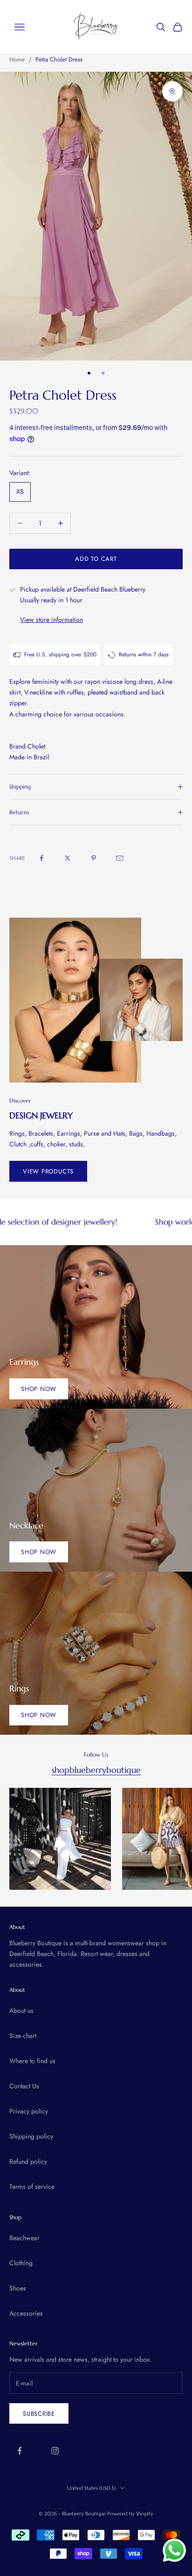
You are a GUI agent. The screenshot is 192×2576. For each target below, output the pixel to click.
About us (21, 2010)
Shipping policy (31, 2136)
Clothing (21, 2263)
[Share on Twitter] (68, 858)
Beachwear (24, 2238)
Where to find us (32, 2061)
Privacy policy (29, 2111)
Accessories (26, 2313)
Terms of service (32, 2187)
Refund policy (28, 2161)
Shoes (18, 2288)
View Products (48, 1171)
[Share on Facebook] (41, 858)
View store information (51, 620)
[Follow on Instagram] (55, 2451)
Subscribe (39, 2414)
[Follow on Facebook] (20, 2451)
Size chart (23, 2036)
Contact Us (24, 2086)
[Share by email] (120, 858)
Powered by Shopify (130, 2514)
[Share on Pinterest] (94, 858)
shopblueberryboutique (96, 1770)
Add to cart (96, 559)
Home (17, 59)
